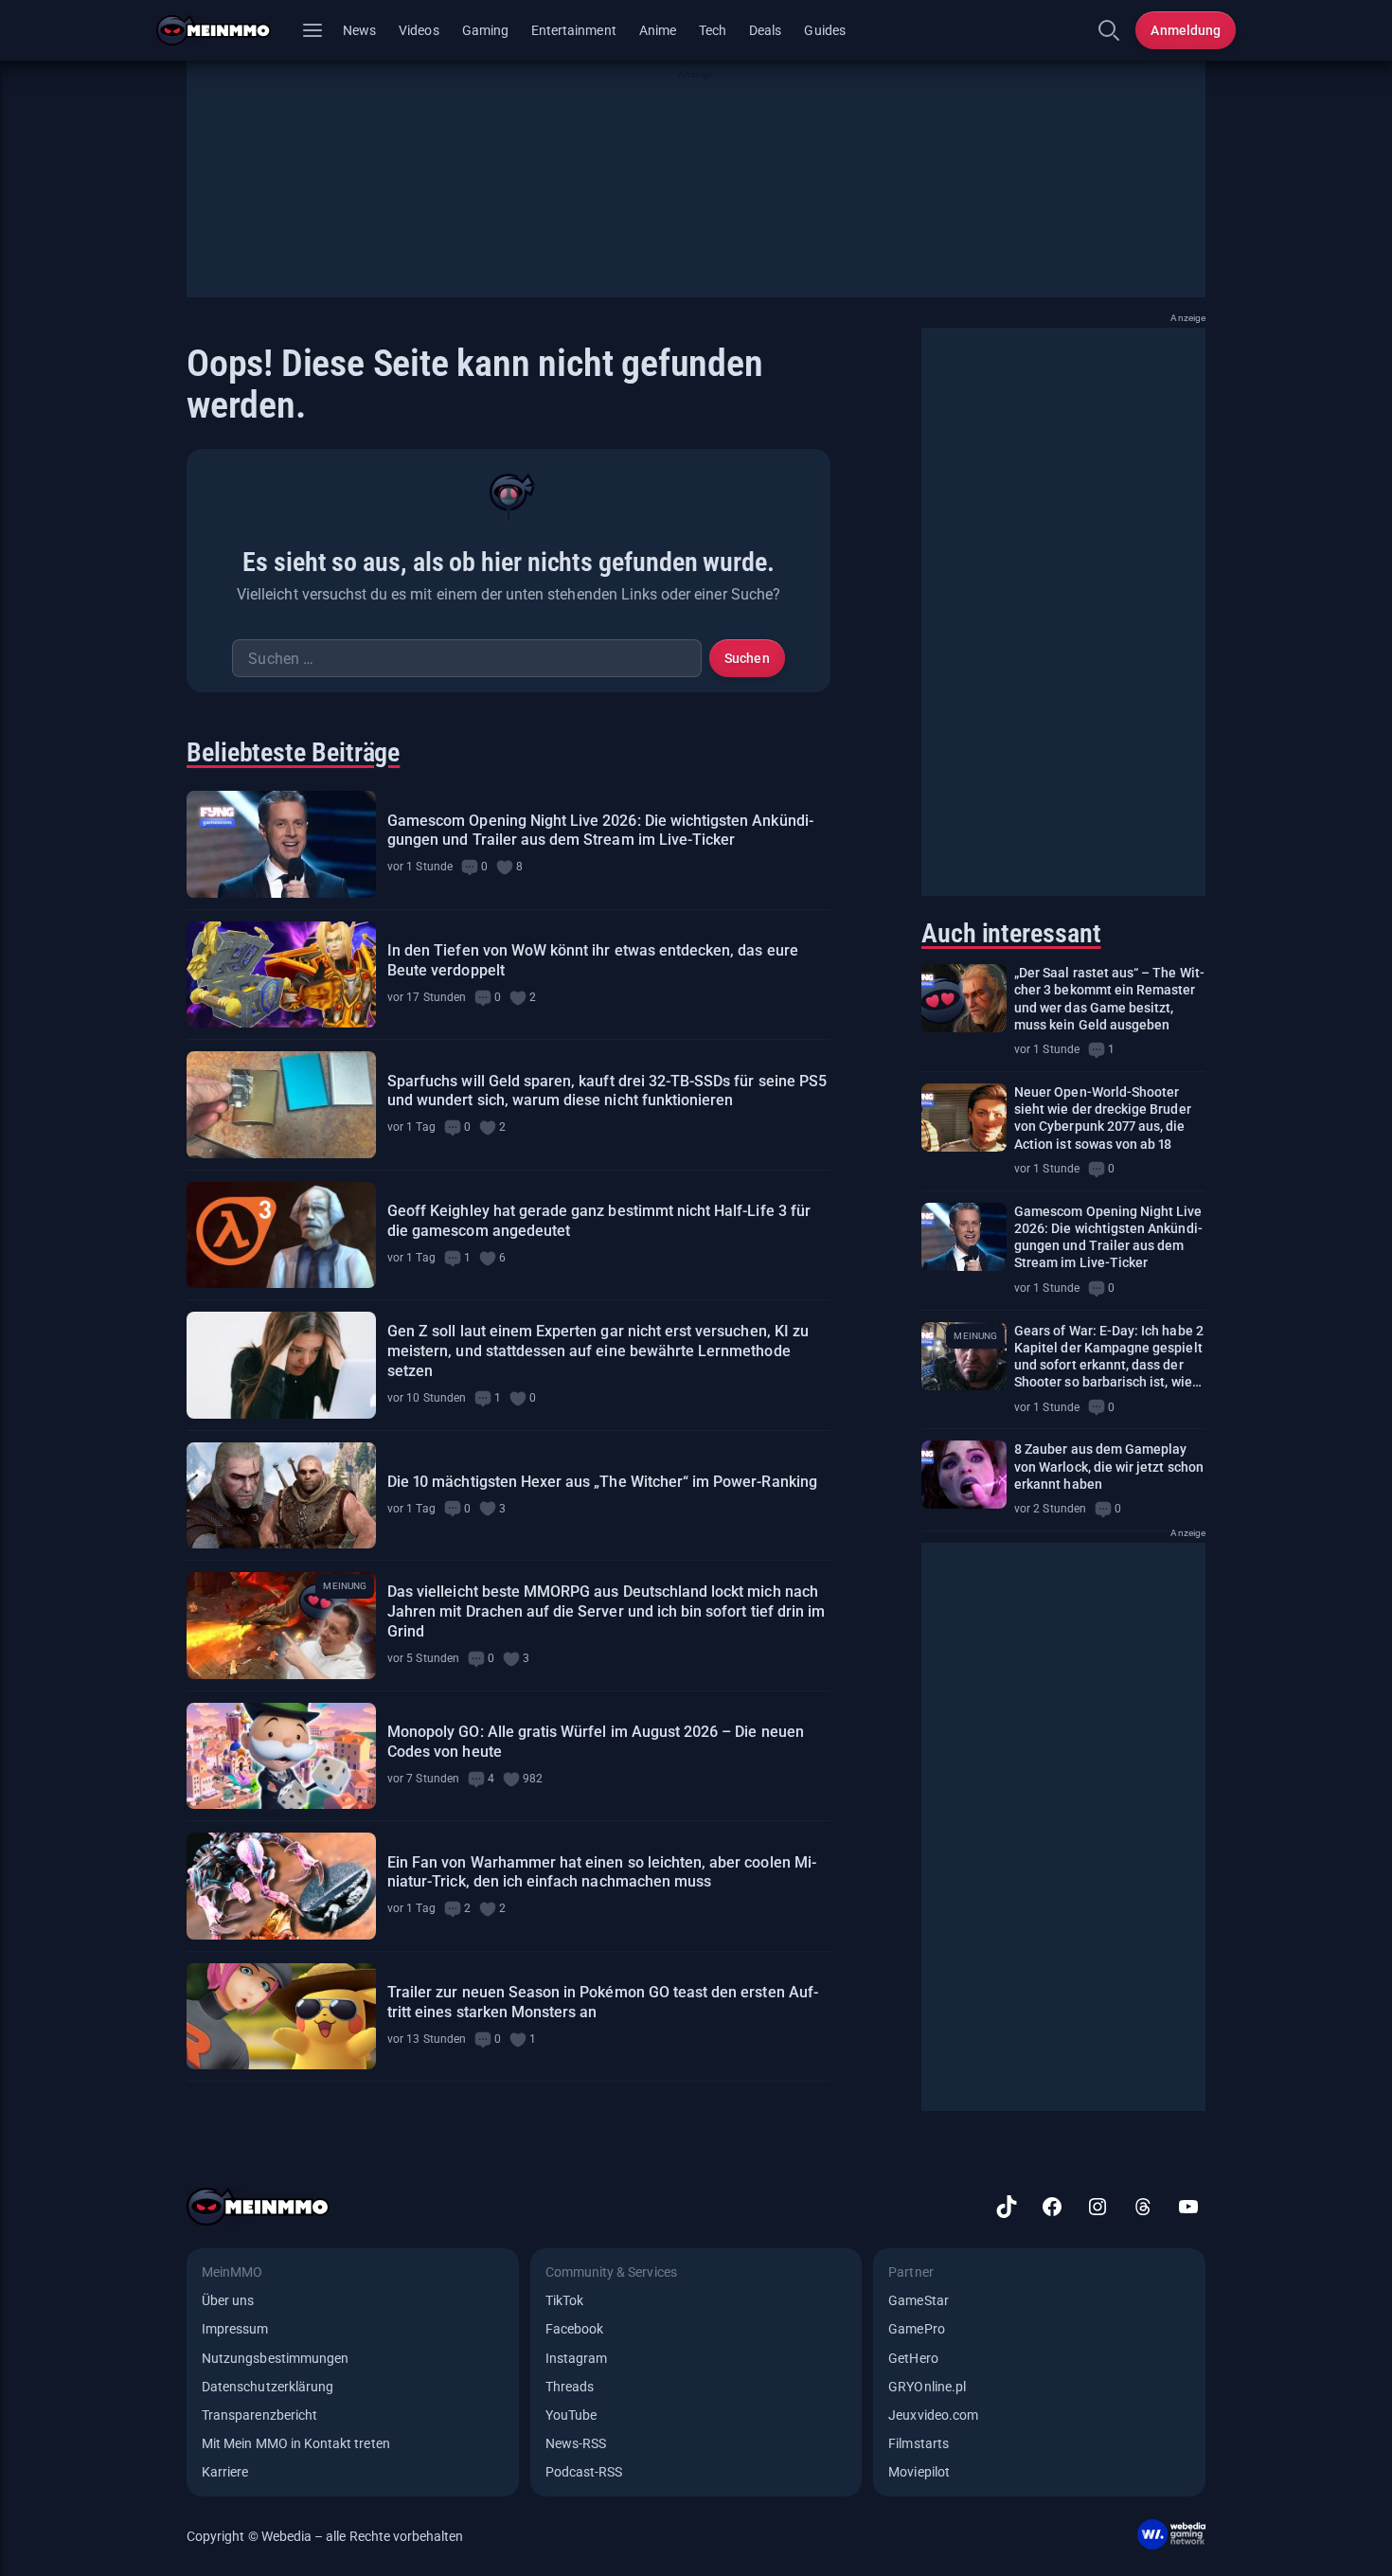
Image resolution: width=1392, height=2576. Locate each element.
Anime (658, 30)
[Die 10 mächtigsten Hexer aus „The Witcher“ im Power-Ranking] (281, 1496)
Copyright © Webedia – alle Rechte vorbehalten (325, 2536)
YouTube (571, 2415)
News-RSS (576, 2443)
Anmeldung (1186, 30)
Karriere (225, 2472)
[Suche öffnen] (1109, 30)
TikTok (564, 2300)
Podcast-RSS (584, 2472)
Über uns (228, 2300)
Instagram (577, 2358)
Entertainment (574, 30)
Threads (570, 2387)
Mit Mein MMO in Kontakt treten (296, 2443)
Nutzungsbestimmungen (275, 2358)
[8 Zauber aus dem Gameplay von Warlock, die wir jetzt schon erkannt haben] (964, 1475)
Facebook (574, 2329)
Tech (713, 30)
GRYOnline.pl (927, 2387)
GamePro (916, 2329)
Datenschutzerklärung (268, 2387)
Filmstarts (919, 2443)
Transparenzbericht (259, 2415)
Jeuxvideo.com (933, 2415)
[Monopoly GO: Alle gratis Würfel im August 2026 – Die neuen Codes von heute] (281, 1756)
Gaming (485, 30)
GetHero (913, 2358)
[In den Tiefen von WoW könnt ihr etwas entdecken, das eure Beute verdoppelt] (281, 975)
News (359, 30)
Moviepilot (919, 2472)
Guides (824, 30)
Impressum (235, 2329)
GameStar (918, 2300)
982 (533, 1779)
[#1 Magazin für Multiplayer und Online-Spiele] (225, 30)
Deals (765, 30)
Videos (419, 30)
